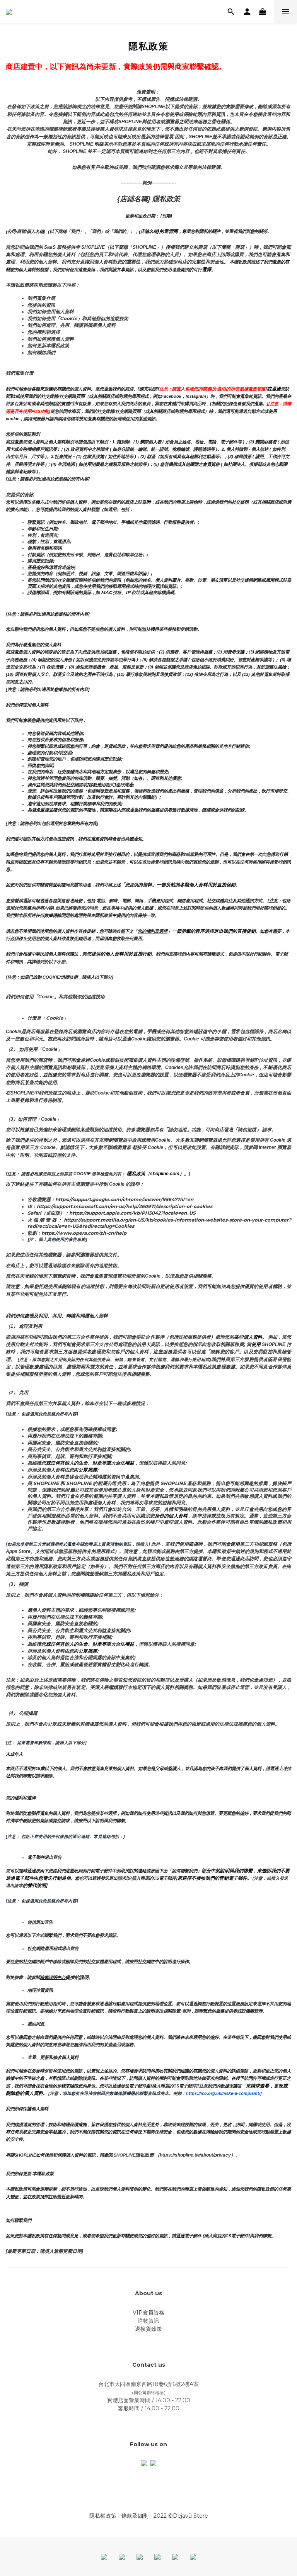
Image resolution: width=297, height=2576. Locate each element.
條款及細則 (135, 2516)
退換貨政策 (148, 2329)
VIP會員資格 (148, 2313)
